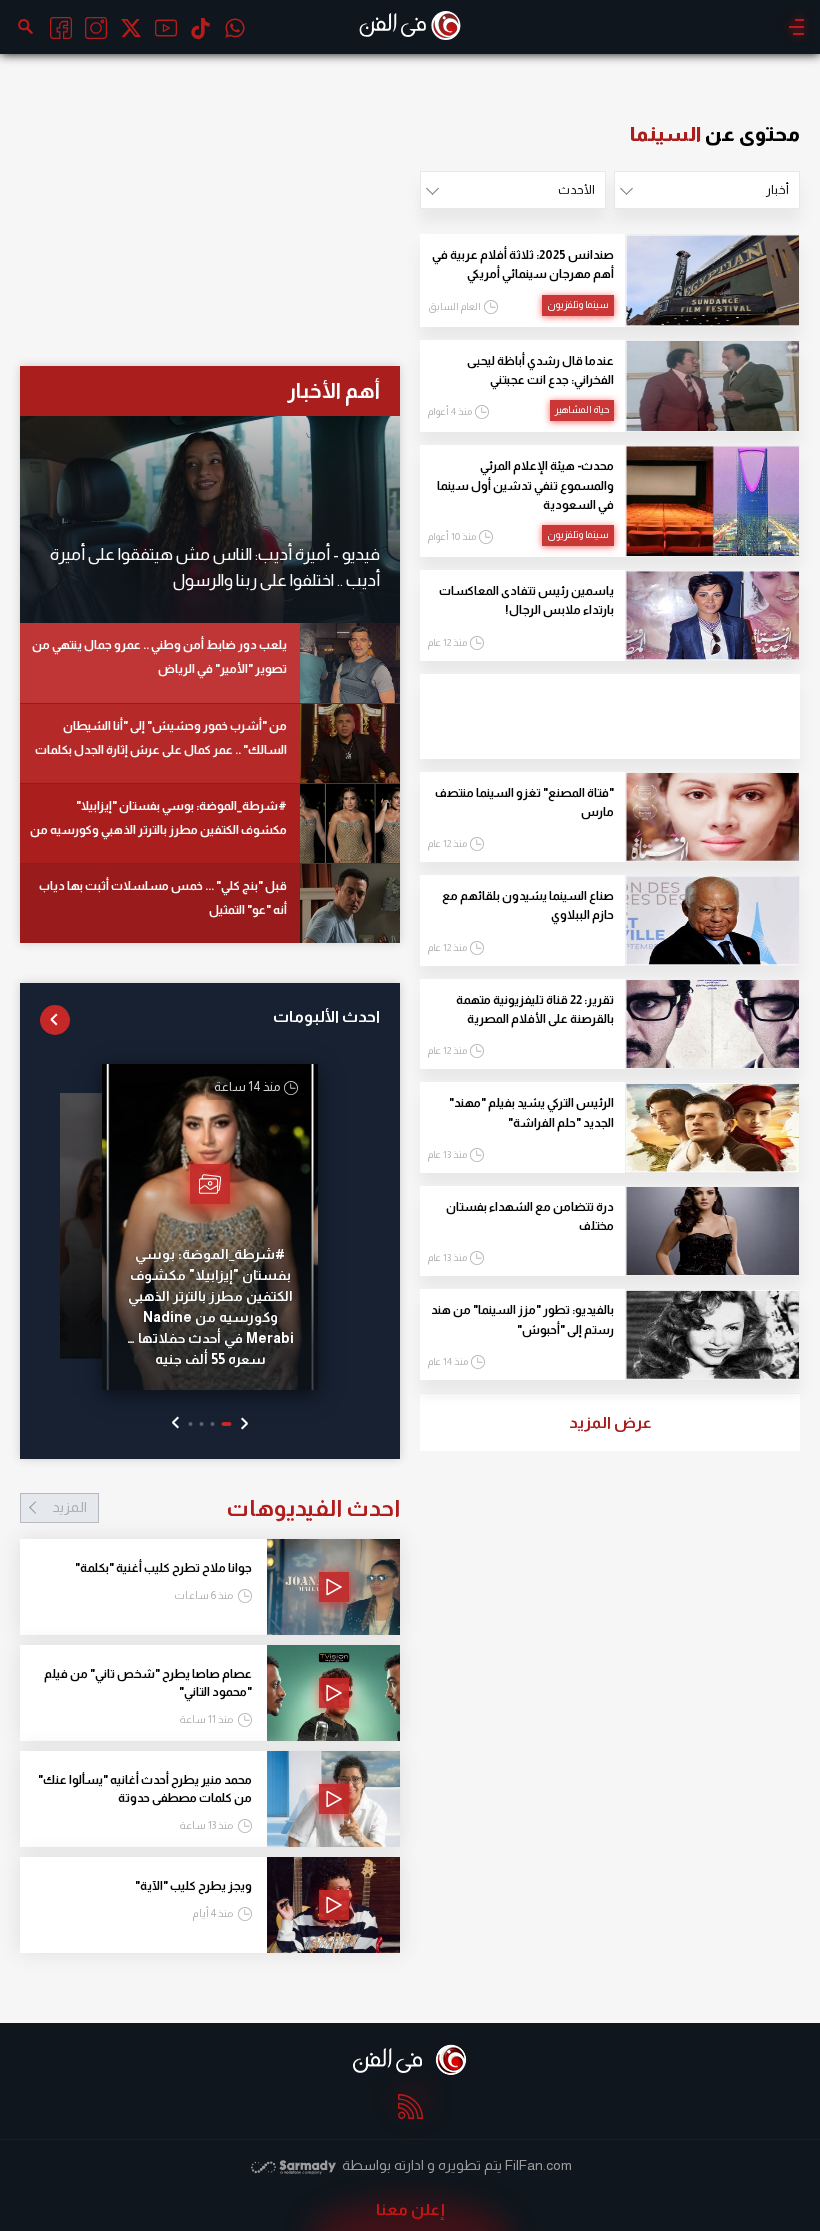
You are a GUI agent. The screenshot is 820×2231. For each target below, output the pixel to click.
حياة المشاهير (582, 409)
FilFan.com (538, 2165)
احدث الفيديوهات (226, 1508)
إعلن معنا (410, 2209)
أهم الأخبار (333, 390)
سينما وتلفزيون (578, 304)
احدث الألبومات (326, 1016)
